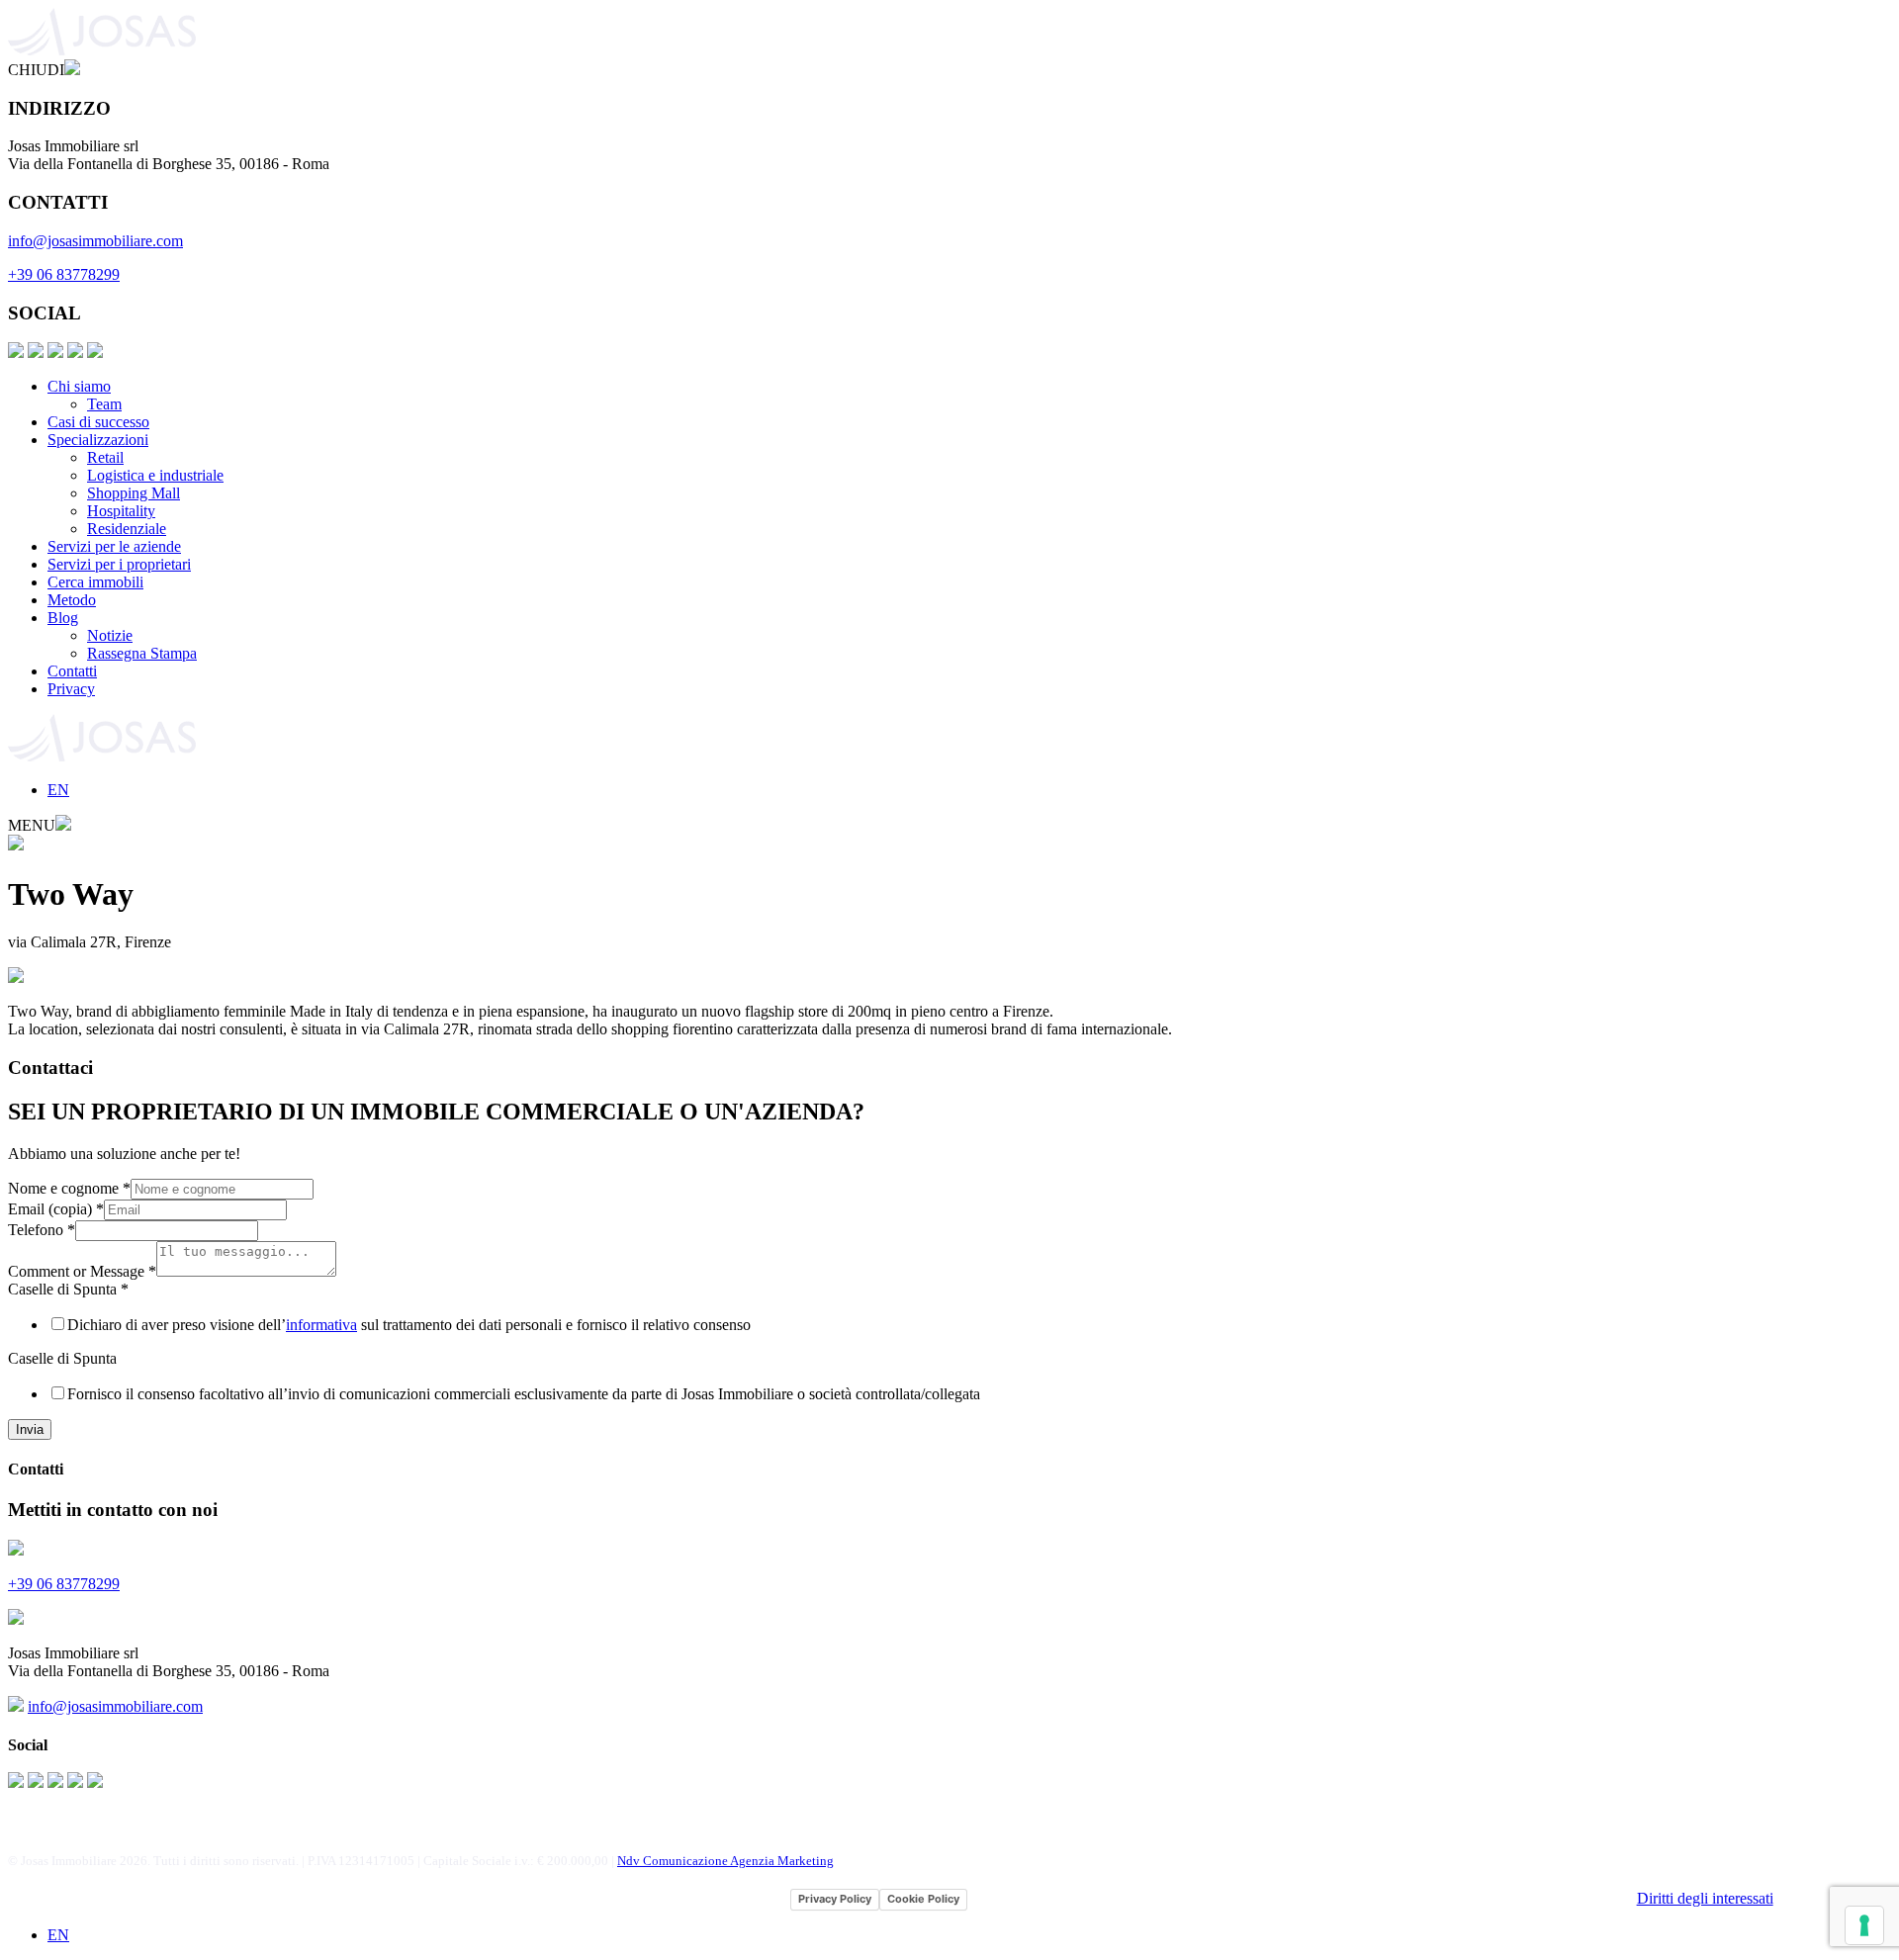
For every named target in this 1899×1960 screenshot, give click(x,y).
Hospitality (121, 511)
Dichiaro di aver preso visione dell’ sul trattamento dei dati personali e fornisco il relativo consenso (409, 1325)
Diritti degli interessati (1705, 1898)
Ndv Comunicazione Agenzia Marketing (725, 1861)
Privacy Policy (835, 1899)
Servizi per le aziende (114, 546)
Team (104, 404)
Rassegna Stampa (142, 653)
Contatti (72, 671)
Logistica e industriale (155, 475)
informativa (321, 1325)
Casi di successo (98, 422)
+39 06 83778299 (64, 274)
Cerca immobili (95, 582)
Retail (105, 457)
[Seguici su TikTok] (95, 353)
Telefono (42, 1230)
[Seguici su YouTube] (75, 353)
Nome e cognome (69, 1188)
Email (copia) (56, 1209)
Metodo (72, 600)
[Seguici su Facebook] (16, 353)
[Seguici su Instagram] (36, 353)
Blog (63, 618)
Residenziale (127, 529)
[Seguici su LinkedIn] (55, 353)
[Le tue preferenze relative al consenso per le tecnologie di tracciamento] (1864, 1925)
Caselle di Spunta (68, 1289)
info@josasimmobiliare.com (95, 241)
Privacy (71, 689)
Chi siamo (79, 386)
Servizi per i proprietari (119, 564)
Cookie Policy (923, 1899)
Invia (30, 1429)
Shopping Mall (134, 493)
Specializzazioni (98, 440)
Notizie (110, 635)
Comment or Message (82, 1271)
